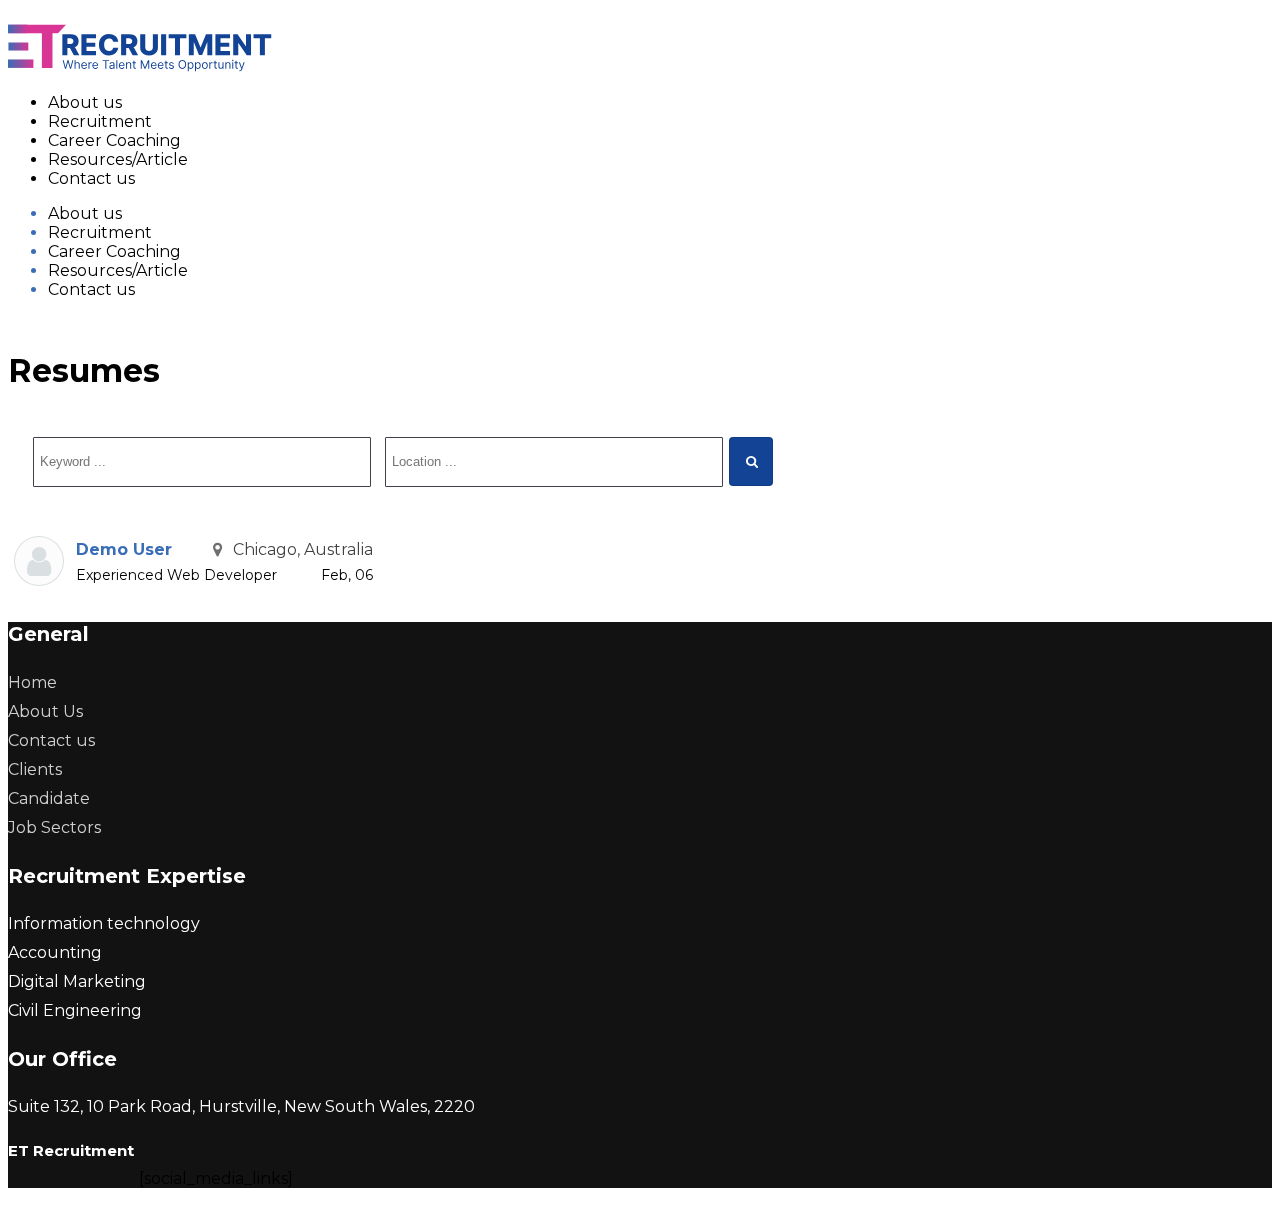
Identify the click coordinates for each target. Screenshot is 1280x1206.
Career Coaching (114, 140)
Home (32, 682)
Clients (35, 769)
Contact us (91, 178)
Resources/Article (118, 159)
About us (85, 102)
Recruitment (100, 121)
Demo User (124, 549)
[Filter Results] (751, 461)
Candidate (49, 798)
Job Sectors (54, 827)
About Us (45, 711)
